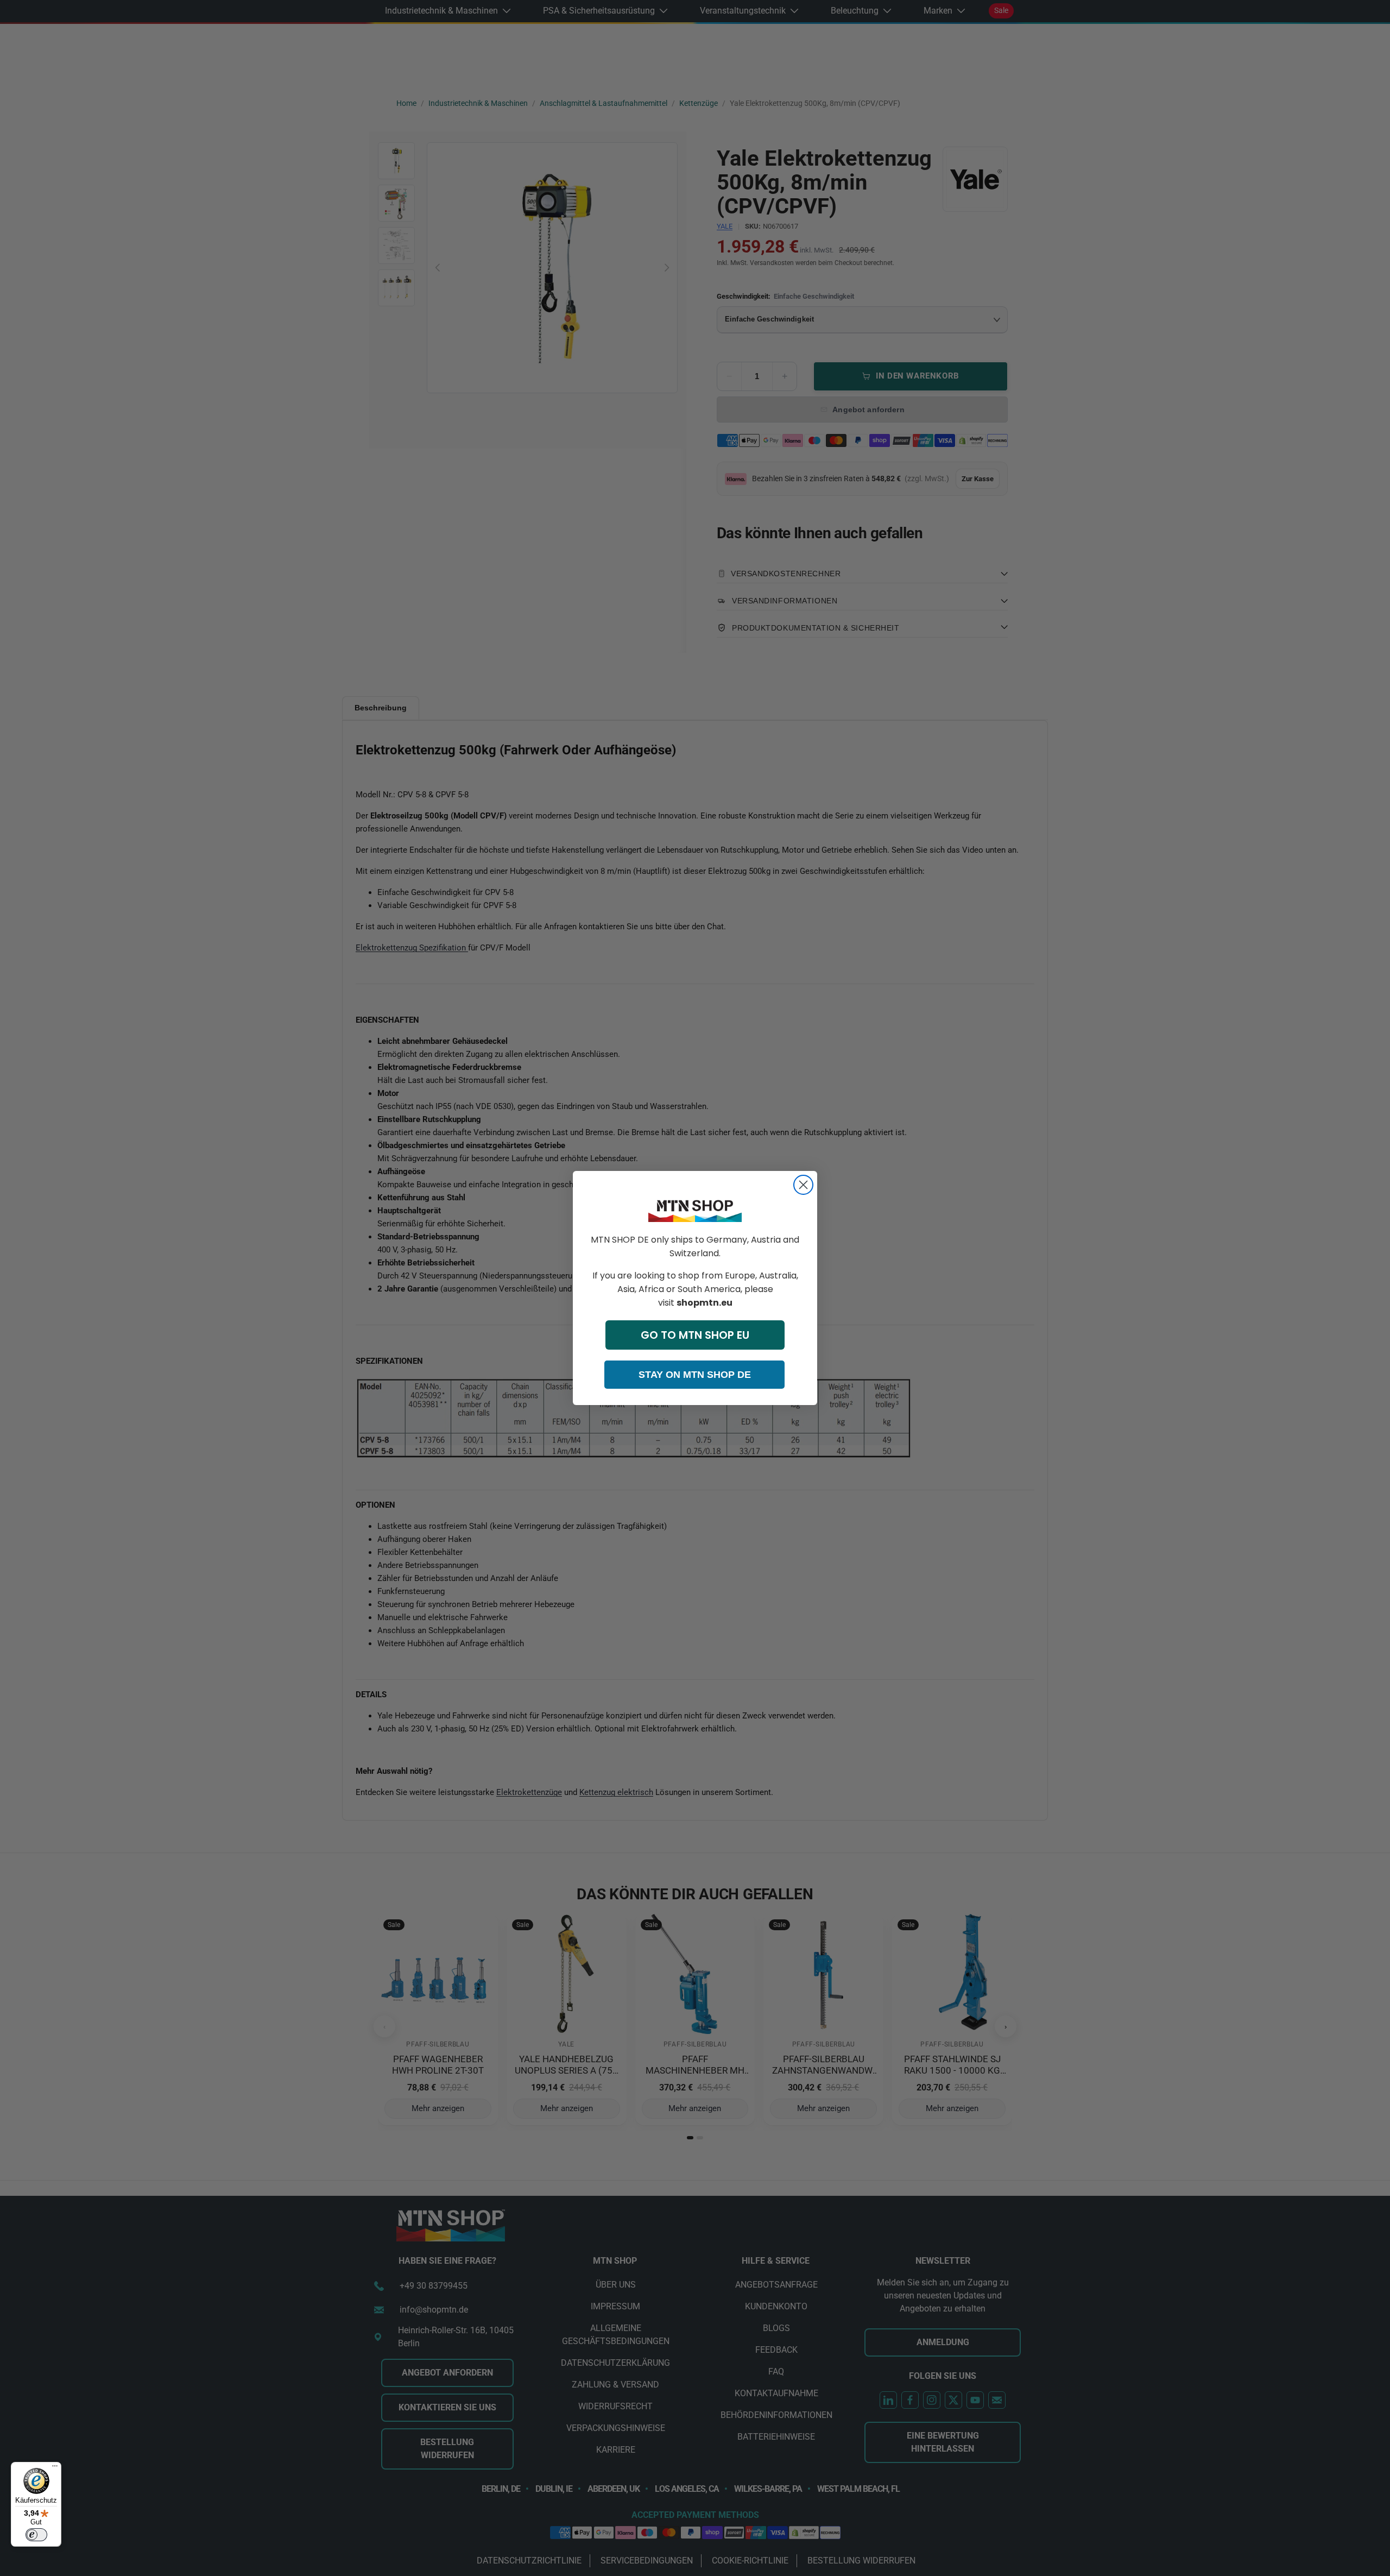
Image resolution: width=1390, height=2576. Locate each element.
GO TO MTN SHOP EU (695, 1335)
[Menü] (55, 2468)
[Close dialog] (803, 1185)
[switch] (36, 2535)
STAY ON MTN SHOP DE (695, 1375)
